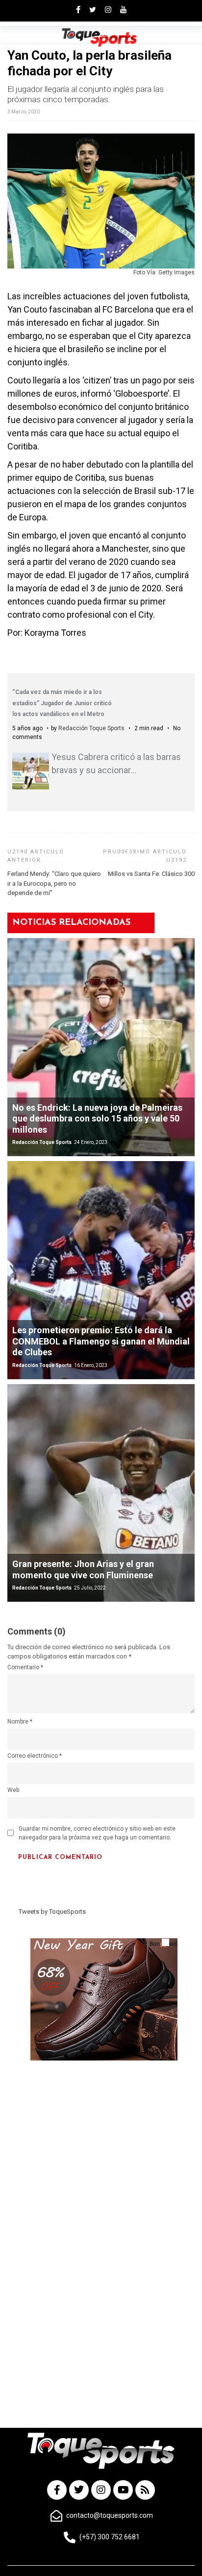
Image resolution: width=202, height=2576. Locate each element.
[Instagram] (101, 2490)
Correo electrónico (35, 1756)
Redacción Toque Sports (91, 728)
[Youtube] (123, 2490)
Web (13, 1790)
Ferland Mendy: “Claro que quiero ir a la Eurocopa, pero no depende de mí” (54, 883)
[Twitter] (79, 2490)
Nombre (20, 1722)
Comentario (25, 1667)
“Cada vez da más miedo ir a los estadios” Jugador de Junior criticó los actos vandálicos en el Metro (62, 703)
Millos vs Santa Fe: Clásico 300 (151, 874)
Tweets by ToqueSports (52, 1912)
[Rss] (145, 2490)
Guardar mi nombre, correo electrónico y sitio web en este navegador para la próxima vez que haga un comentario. (97, 1833)
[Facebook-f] (57, 2490)
